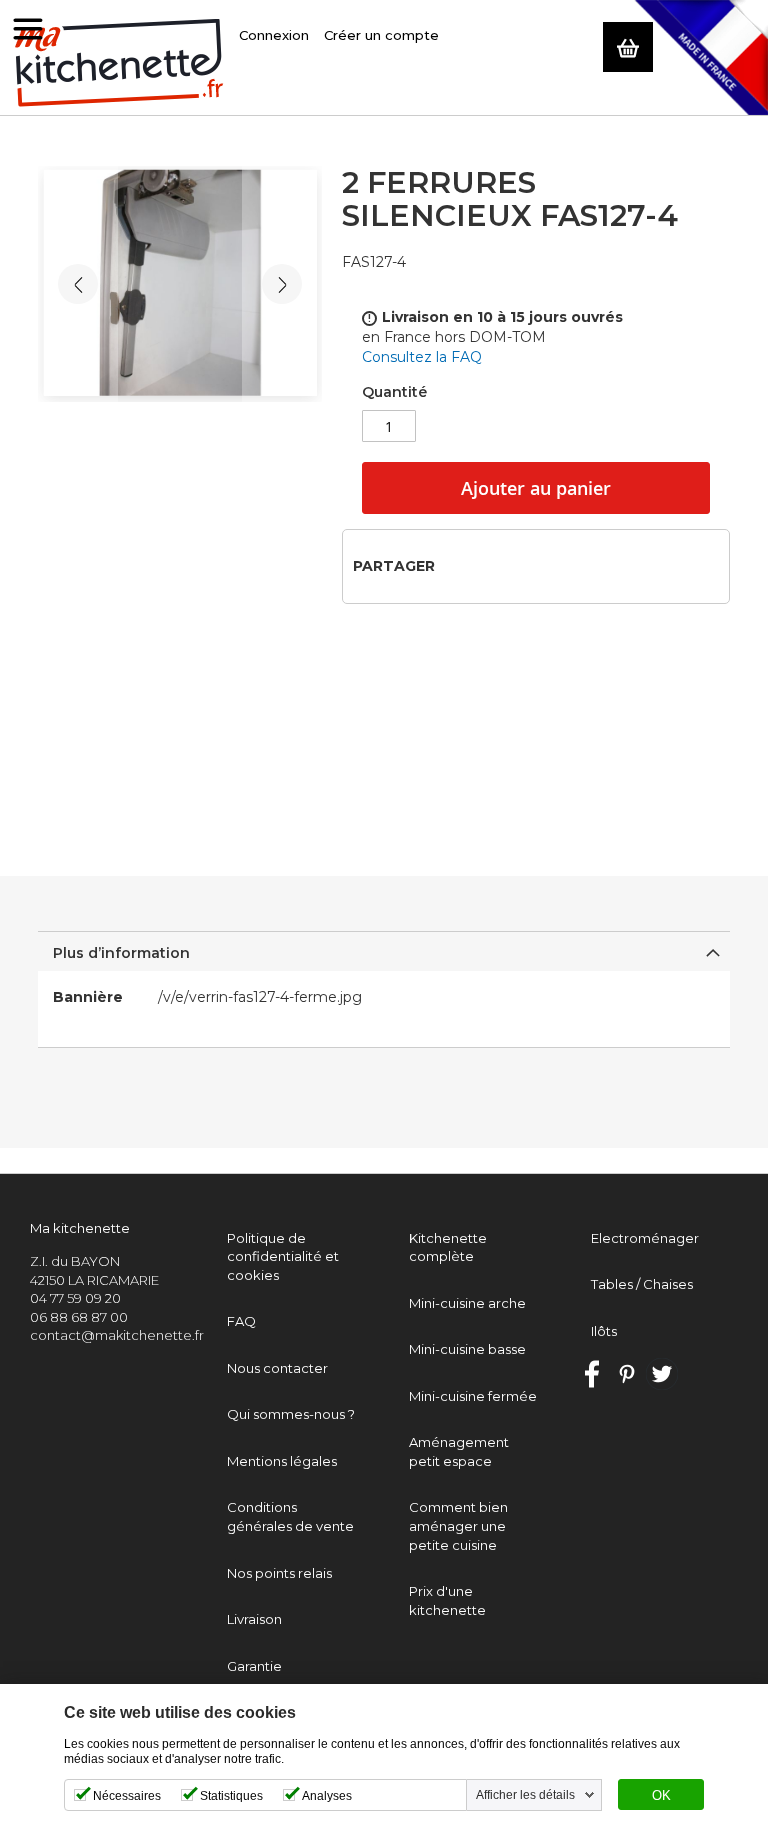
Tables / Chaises (642, 1284)
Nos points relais (279, 1573)
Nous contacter (277, 1368)
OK (661, 1796)
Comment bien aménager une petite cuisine (458, 1525)
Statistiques (231, 1796)
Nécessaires (127, 1796)
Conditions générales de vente (290, 1516)
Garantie (254, 1666)
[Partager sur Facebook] (456, 565)
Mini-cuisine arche (467, 1303)
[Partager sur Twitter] (488, 565)
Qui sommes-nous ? (291, 1414)
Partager (394, 566)
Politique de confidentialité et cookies (283, 1256)
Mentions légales (282, 1461)
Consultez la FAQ (422, 357)
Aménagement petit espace (459, 1451)
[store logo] (119, 63)
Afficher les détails (525, 1795)
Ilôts (604, 1331)
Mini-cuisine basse (467, 1349)
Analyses (327, 1796)
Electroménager (645, 1238)
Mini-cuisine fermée (473, 1396)
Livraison (254, 1619)
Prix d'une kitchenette (447, 1600)
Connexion (274, 35)
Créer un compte (381, 35)
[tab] (383, 951)
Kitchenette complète (448, 1247)
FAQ (241, 1321)
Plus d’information (121, 953)
